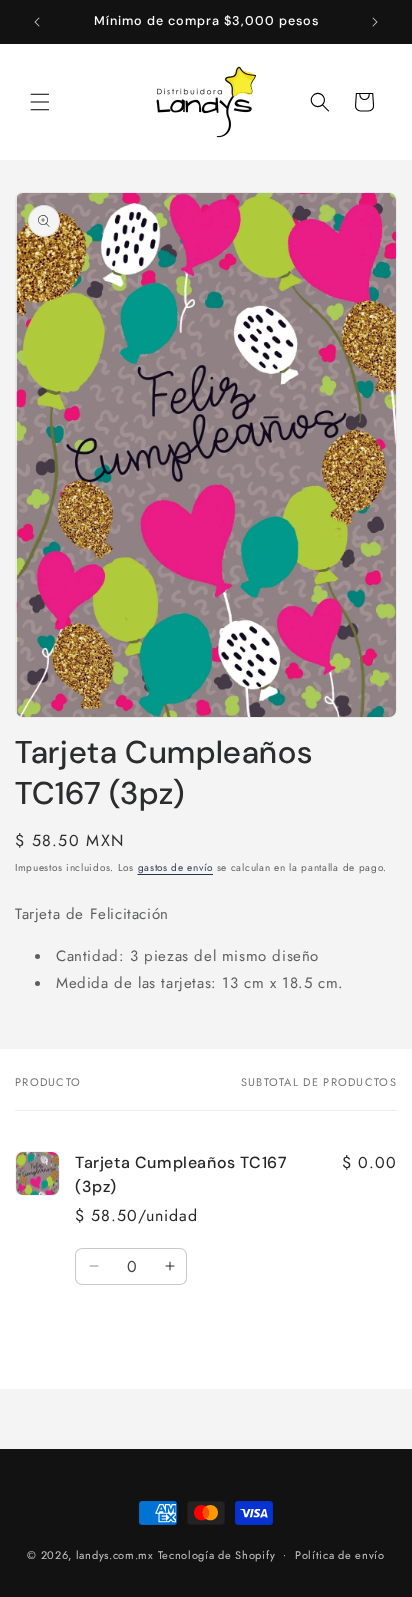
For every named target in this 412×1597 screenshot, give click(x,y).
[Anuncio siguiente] (375, 22)
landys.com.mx (115, 1554)
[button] (40, 102)
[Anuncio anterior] (37, 22)
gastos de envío (176, 867)
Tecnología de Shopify (217, 1554)
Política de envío (340, 1555)
